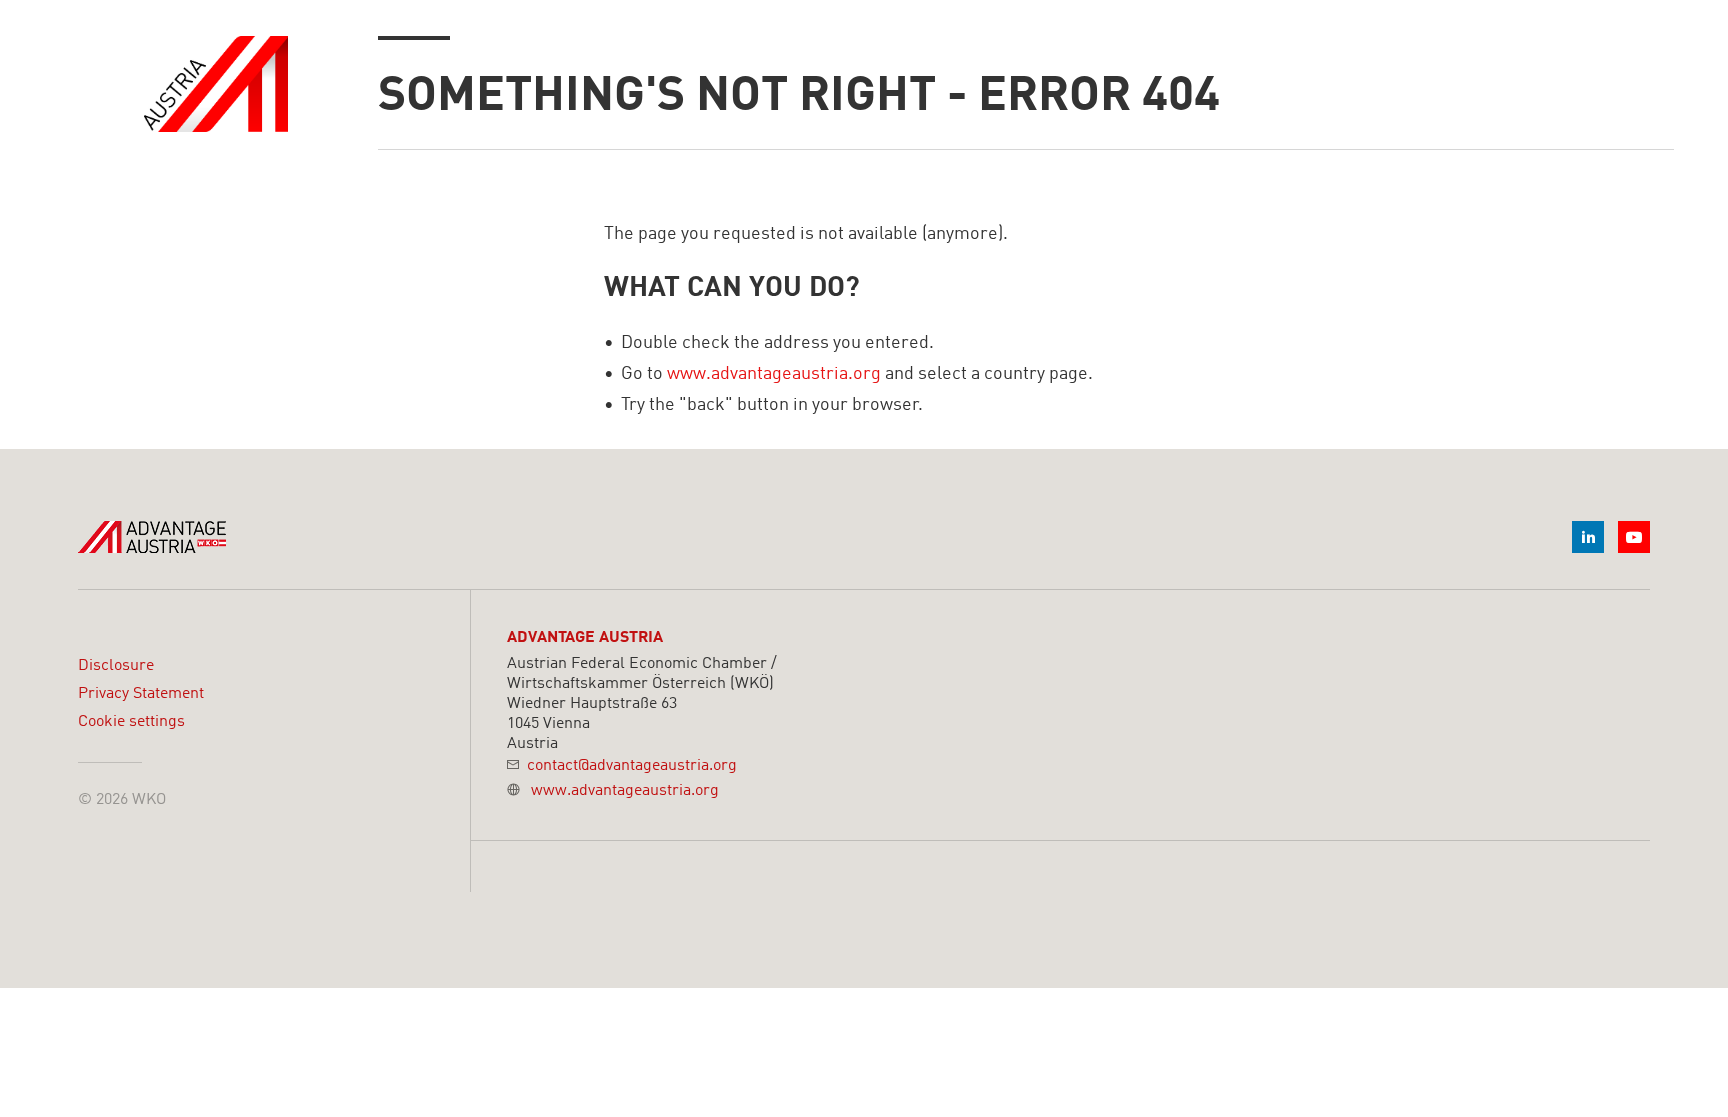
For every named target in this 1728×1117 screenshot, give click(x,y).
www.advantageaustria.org (774, 374)
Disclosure (116, 666)
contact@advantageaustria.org (632, 766)
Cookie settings (131, 722)
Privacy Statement (141, 694)
